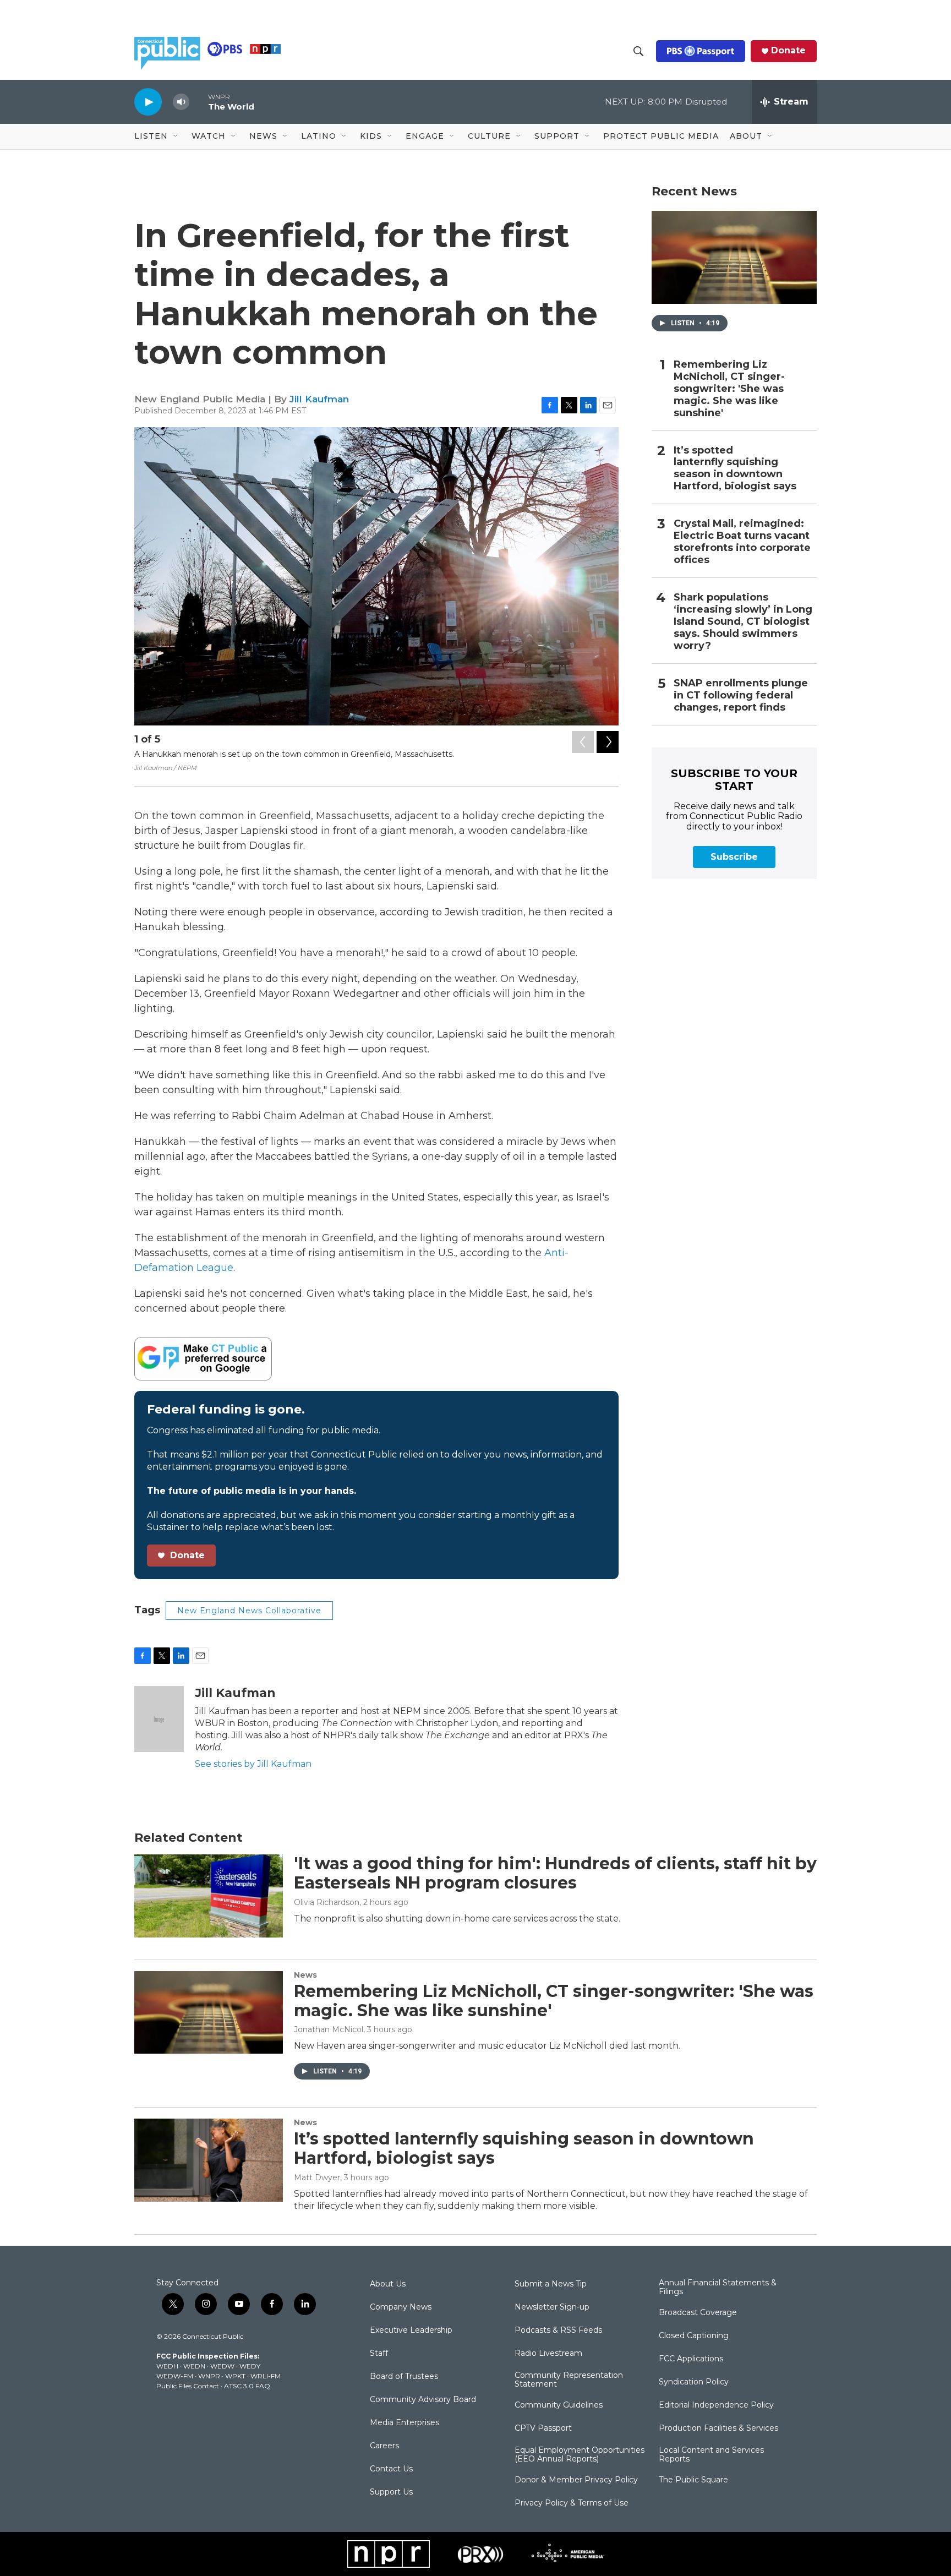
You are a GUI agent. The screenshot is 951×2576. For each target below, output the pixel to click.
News (305, 1975)
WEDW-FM (175, 2376)
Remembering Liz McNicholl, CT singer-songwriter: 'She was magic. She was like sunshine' (729, 389)
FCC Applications (691, 2359)
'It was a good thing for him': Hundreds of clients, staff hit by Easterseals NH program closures (555, 1873)
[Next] (608, 742)
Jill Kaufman (319, 399)
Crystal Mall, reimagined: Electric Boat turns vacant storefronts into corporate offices (742, 542)
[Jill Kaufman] (159, 1719)
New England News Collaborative (249, 1611)
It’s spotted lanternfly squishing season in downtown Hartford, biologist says (735, 469)
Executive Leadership (411, 2331)
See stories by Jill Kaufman (253, 1764)
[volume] (181, 102)
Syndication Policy (694, 2382)
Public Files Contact (188, 2386)
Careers (384, 2446)
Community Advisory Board (423, 2400)
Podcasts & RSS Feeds (558, 2331)
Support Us (391, 2492)
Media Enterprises (405, 2423)
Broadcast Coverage (698, 2313)
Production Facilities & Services (718, 2428)
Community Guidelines (559, 2405)
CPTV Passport (543, 2428)
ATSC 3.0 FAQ (247, 2386)
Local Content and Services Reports (711, 2455)
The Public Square (693, 2480)
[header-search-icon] (638, 51)
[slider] (199, 102)
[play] (148, 102)
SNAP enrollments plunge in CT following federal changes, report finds (741, 695)
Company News (401, 2307)
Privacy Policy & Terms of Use (572, 2503)
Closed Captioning (694, 2336)
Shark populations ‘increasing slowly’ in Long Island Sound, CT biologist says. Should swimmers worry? (743, 622)
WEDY (250, 2366)
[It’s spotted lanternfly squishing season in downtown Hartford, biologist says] (209, 2160)
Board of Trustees (404, 2377)
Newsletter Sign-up (552, 2307)
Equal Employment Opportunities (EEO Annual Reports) (580, 2455)
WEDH (167, 2366)
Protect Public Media (661, 136)
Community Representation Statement (569, 2380)
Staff (379, 2354)
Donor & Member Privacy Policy (576, 2480)
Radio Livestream (548, 2354)
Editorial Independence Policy (716, 2405)
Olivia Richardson (327, 1902)
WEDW (222, 2366)
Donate (788, 51)
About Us (388, 2284)
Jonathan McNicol (329, 2029)
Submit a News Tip (551, 2284)
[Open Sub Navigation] (176, 137)
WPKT (235, 2376)
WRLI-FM (266, 2376)
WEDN (194, 2366)
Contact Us (391, 2469)
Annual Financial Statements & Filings (718, 2288)
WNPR (209, 2376)
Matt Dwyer (317, 2177)
